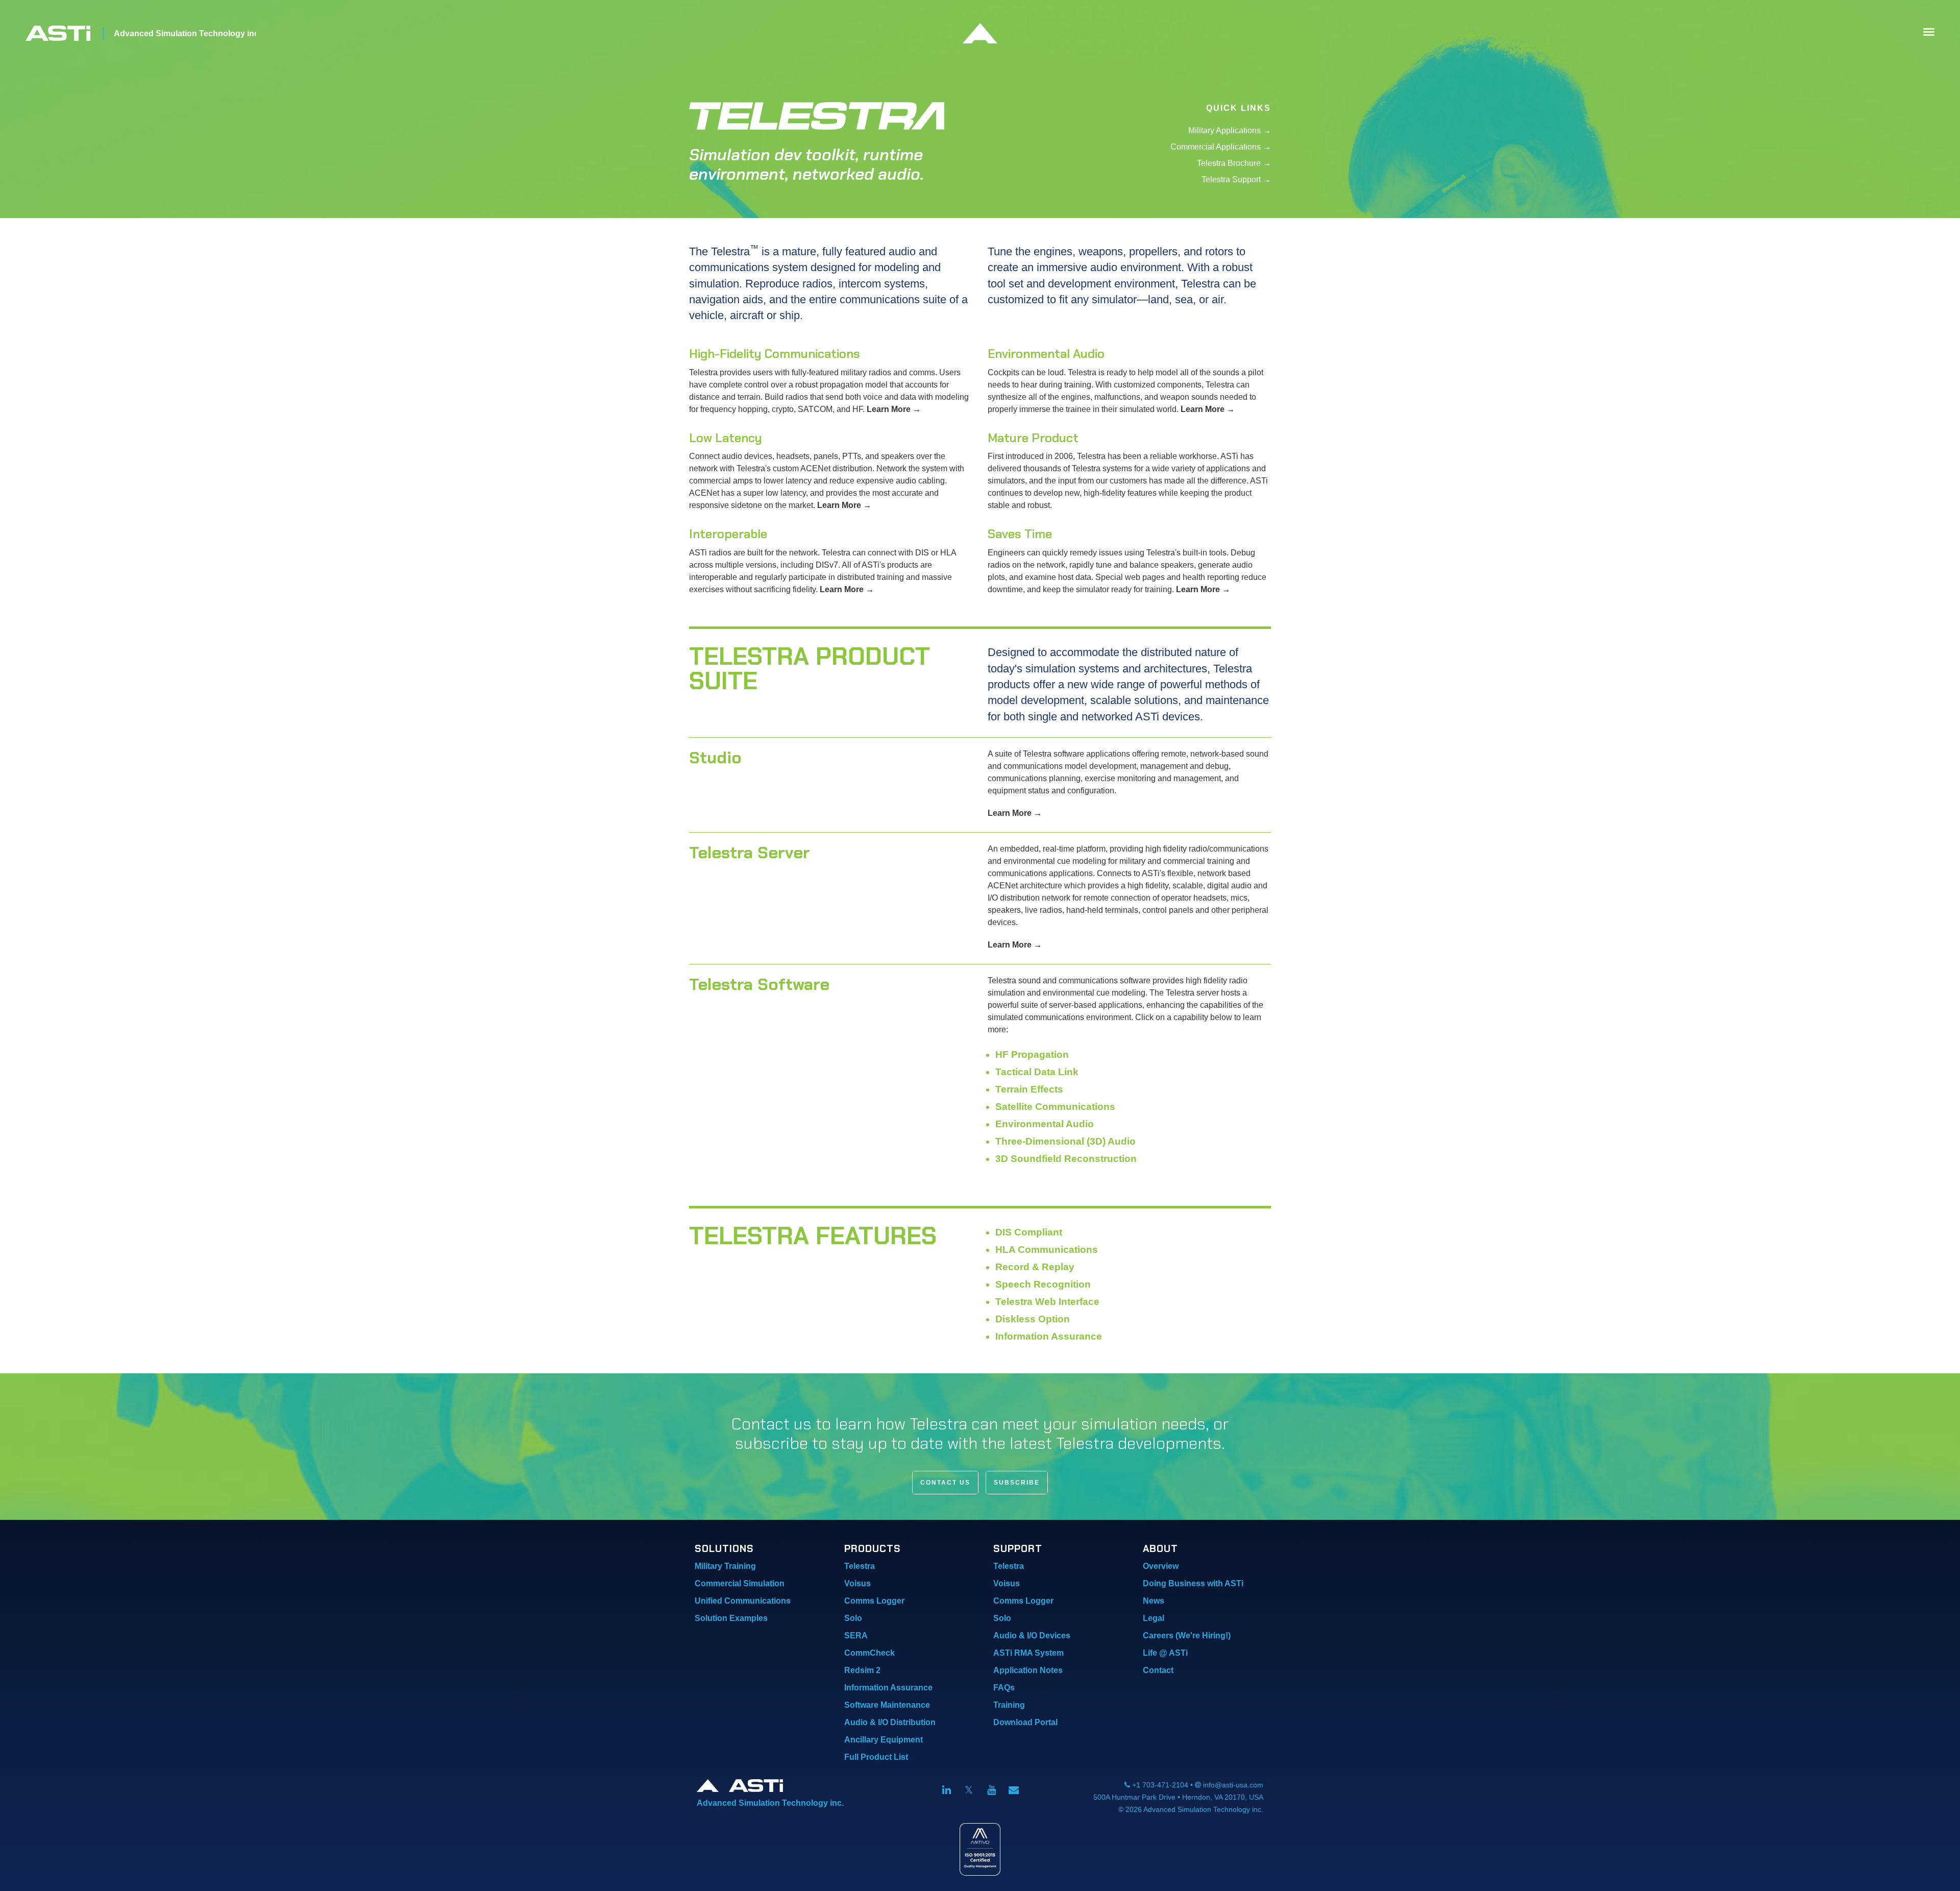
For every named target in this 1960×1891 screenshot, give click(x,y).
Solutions (724, 1549)
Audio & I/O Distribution (890, 1722)
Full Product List (876, 1757)
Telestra (860, 1566)
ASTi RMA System (1028, 1653)
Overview (1161, 1566)
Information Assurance (888, 1688)
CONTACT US (945, 1483)
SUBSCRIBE (1017, 1483)
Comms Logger (874, 1601)
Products (873, 1549)
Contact (1158, 1670)
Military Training (725, 1566)
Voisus (857, 1583)
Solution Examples (731, 1618)
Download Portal (1025, 1722)
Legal (1154, 1618)
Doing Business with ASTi (1193, 1583)
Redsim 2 (862, 1670)
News (1154, 1601)
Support (1018, 1549)
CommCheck (869, 1653)
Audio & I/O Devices (1032, 1635)
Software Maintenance (887, 1705)
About (1160, 1549)
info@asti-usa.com (1233, 1785)
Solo (853, 1618)
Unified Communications (743, 1601)
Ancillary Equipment (884, 1740)
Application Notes (1028, 1670)
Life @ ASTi (1165, 1653)
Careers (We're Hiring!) (1187, 1635)
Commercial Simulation (740, 1583)
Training (1009, 1705)
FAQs (1004, 1688)
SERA (856, 1635)
